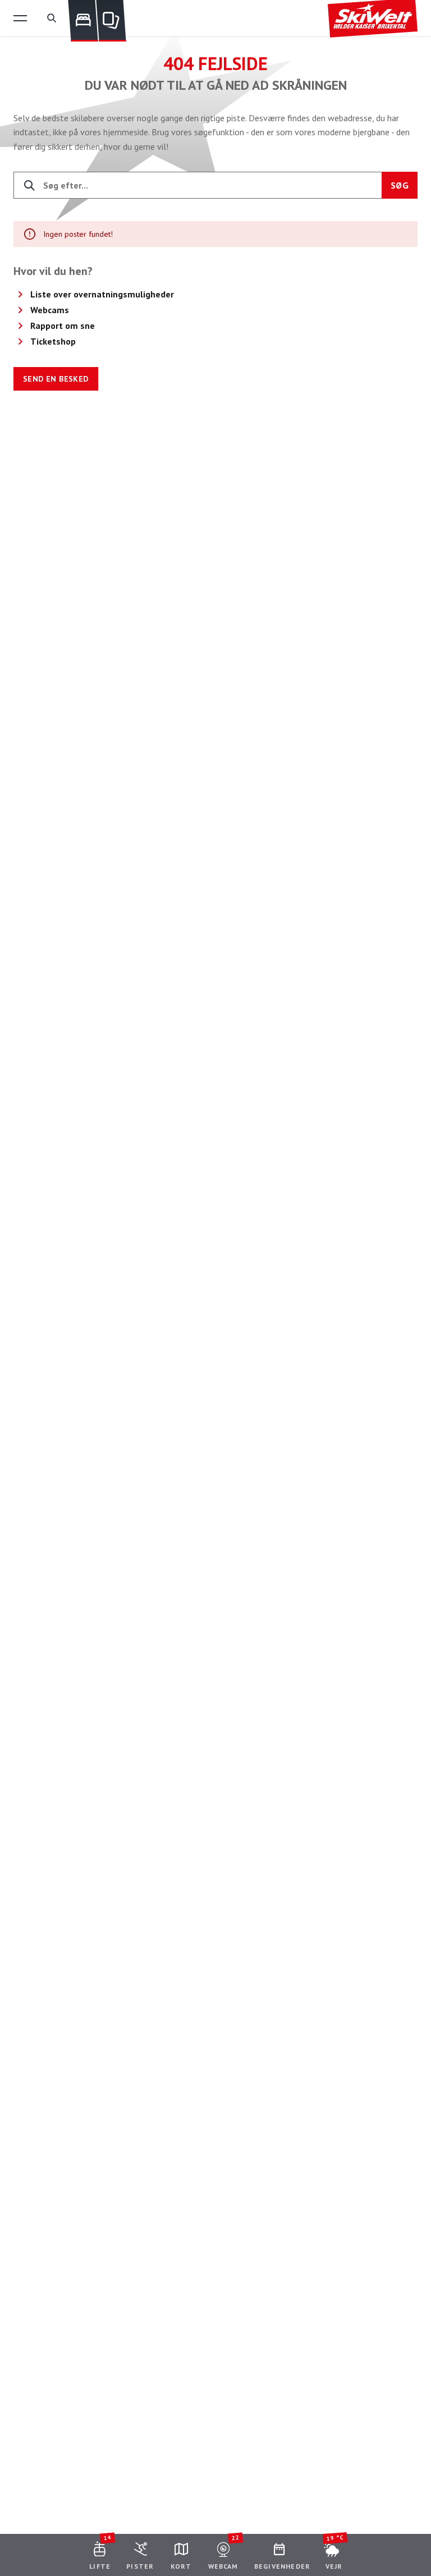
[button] (20, 18)
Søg (400, 185)
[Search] (52, 18)
